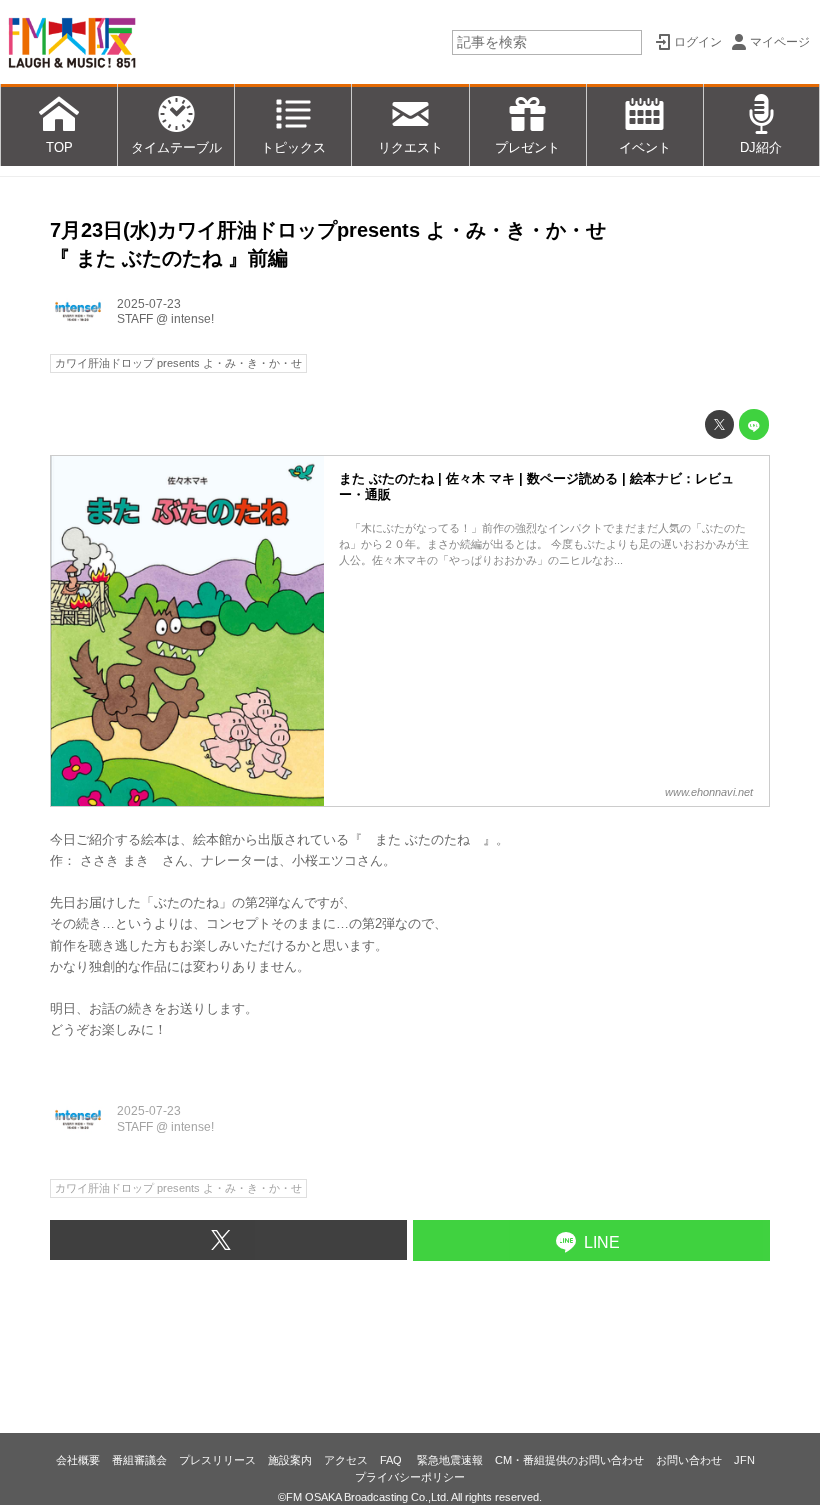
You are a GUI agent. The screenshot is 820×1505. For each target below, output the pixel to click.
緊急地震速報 (450, 1460)
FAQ (392, 1460)
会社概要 (78, 1460)
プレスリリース (217, 1460)
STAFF (135, 319)
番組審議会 (139, 1460)
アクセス (346, 1460)
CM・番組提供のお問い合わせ (569, 1460)
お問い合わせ (689, 1460)
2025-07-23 (149, 304)
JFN (744, 1460)
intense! (192, 319)
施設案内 (290, 1460)
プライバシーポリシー (410, 1477)
